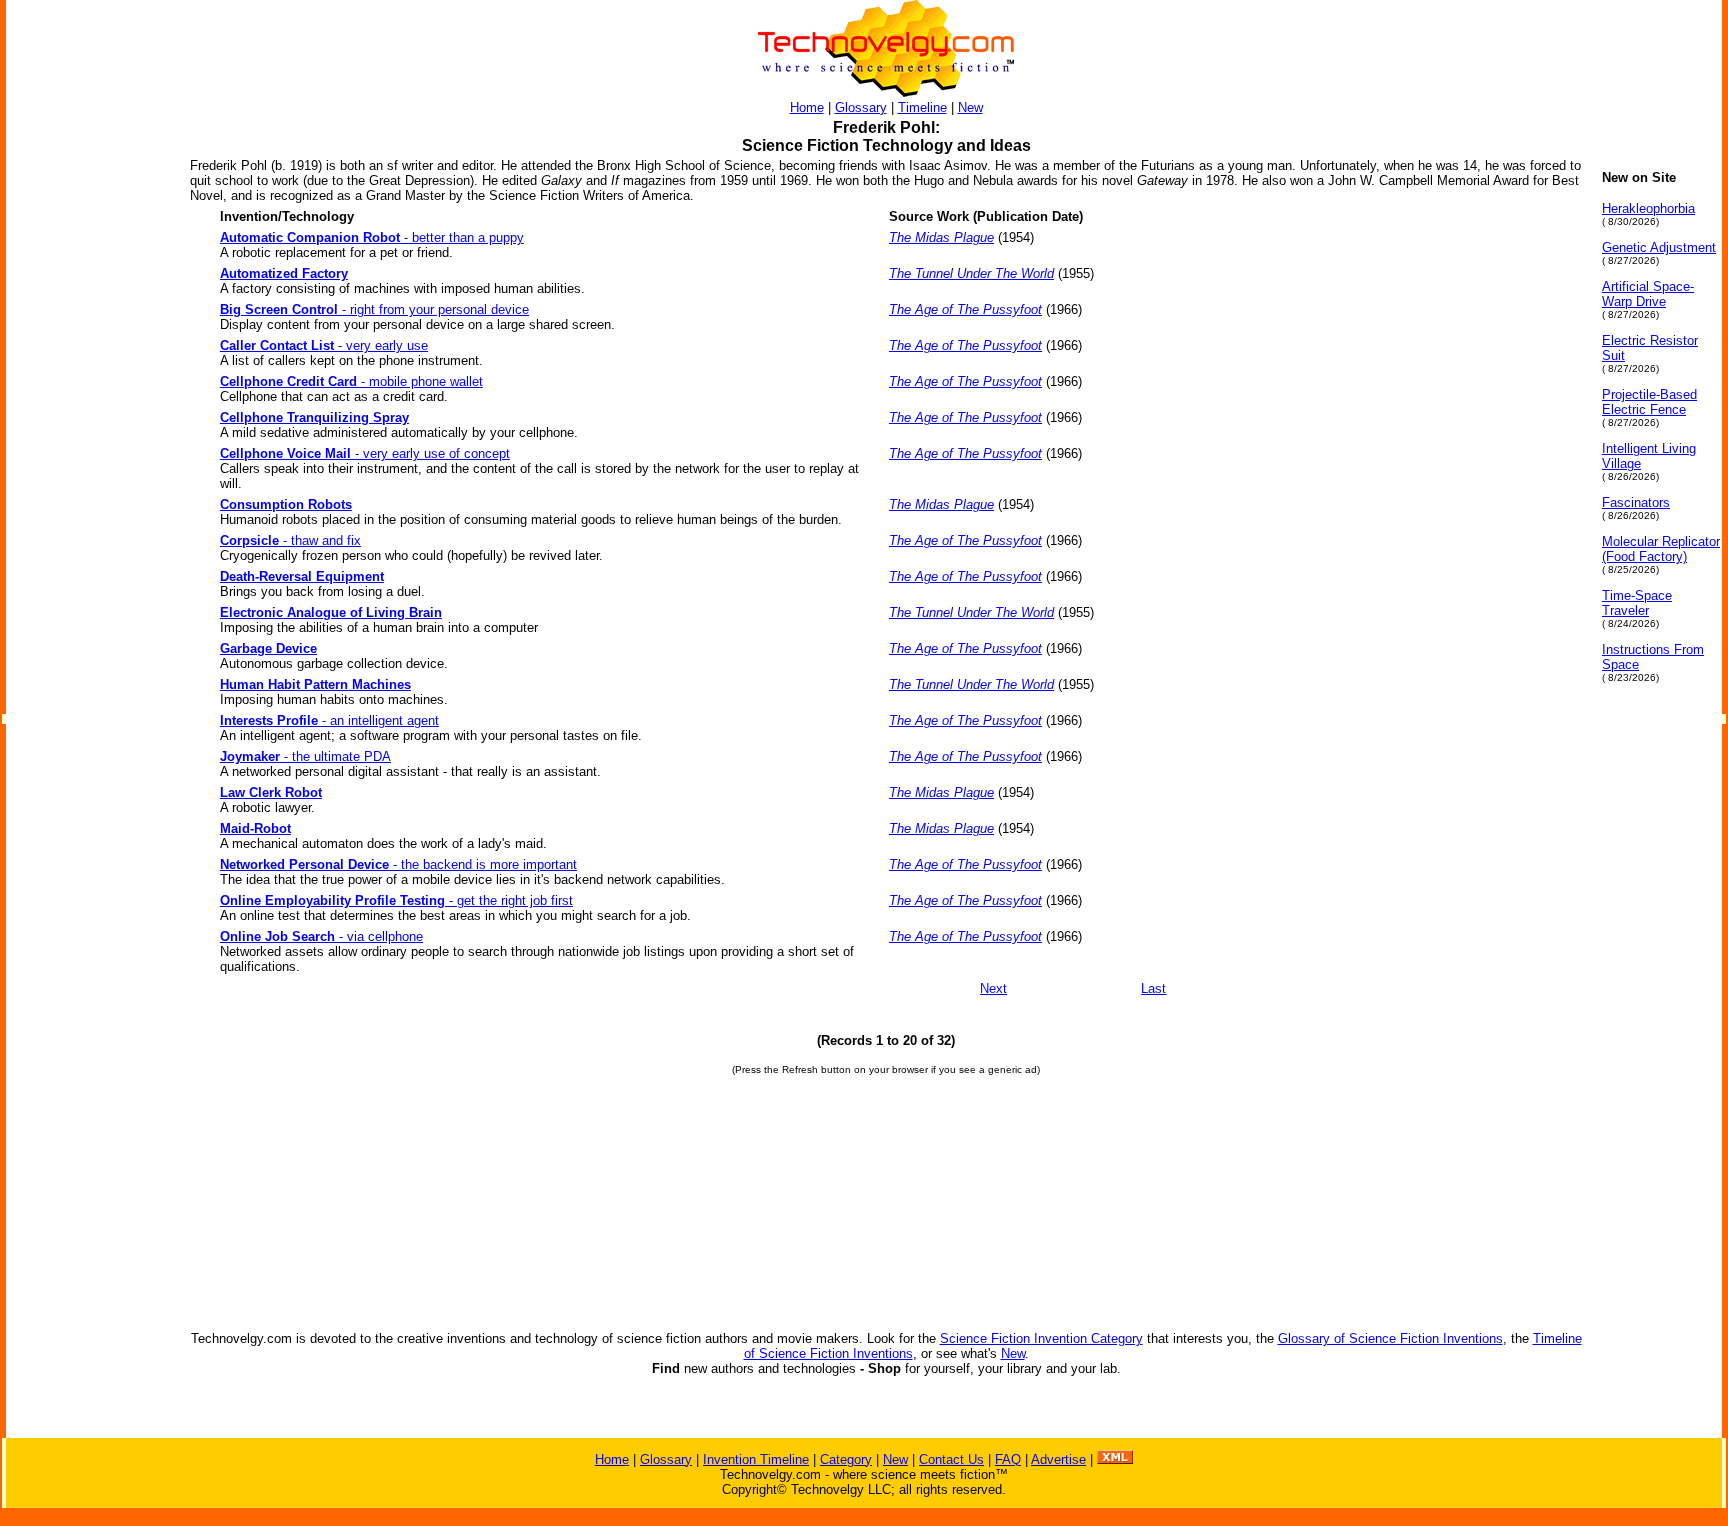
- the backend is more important (398, 864)
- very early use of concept (365, 453)
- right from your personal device (374, 309)
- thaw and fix (290, 540)
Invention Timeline (756, 1459)
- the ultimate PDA (305, 756)
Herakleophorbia (1648, 208)
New (970, 107)
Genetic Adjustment (1659, 247)
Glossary (861, 107)
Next (993, 988)
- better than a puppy (372, 237)
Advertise (1058, 1459)
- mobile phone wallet (351, 381)
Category (846, 1459)
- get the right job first (396, 900)
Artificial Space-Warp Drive (1648, 294)
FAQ (1008, 1459)
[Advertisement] (86, 470)
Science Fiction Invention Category (1041, 1338)
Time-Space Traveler (1637, 603)
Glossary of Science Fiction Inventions (1390, 1338)
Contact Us (951, 1459)
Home (807, 107)
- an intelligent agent (329, 720)
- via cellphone (321, 936)
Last (1153, 988)
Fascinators (1636, 502)
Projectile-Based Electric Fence (1649, 402)
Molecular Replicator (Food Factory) (1661, 549)
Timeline (922, 107)
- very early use (324, 345)
